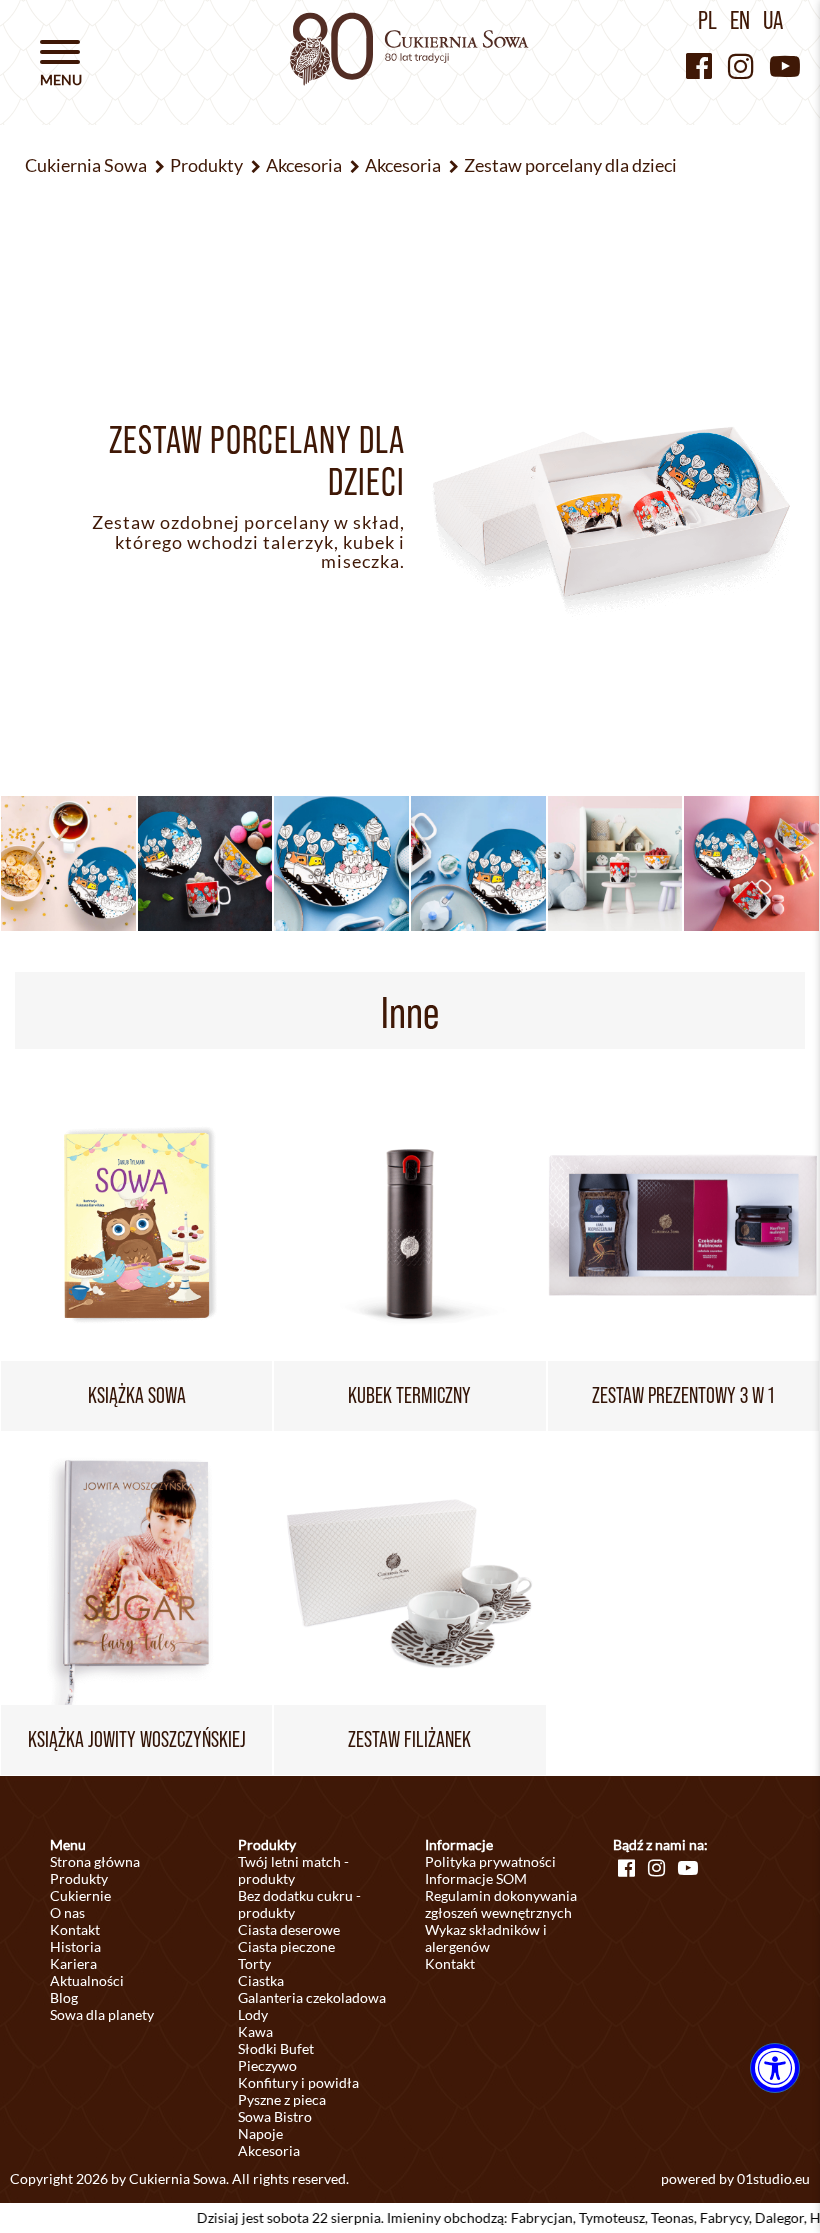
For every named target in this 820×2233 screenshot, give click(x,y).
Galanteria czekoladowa (312, 1997)
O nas (67, 1912)
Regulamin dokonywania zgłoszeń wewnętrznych (501, 1904)
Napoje (260, 2133)
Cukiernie (80, 1895)
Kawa (255, 2031)
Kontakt (75, 1929)
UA (773, 19)
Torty (254, 1963)
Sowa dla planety (102, 2014)
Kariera (73, 1963)
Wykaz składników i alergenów (486, 1938)
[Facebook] (699, 65)
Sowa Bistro (275, 2116)
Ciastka (261, 1980)
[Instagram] (741, 65)
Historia (75, 1946)
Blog (64, 1997)
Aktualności (87, 1980)
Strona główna (95, 1861)
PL (707, 19)
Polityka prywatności (490, 1861)
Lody (253, 2014)
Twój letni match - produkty (293, 1870)
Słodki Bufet (276, 2048)
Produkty (79, 1878)
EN (740, 19)
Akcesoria (269, 2150)
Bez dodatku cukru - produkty (299, 1904)
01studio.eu (773, 2178)
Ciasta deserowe (289, 1929)
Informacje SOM (476, 1878)
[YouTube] (785, 65)
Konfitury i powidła (298, 2082)
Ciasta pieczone (286, 1946)
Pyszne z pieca (282, 2099)
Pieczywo (267, 2065)
